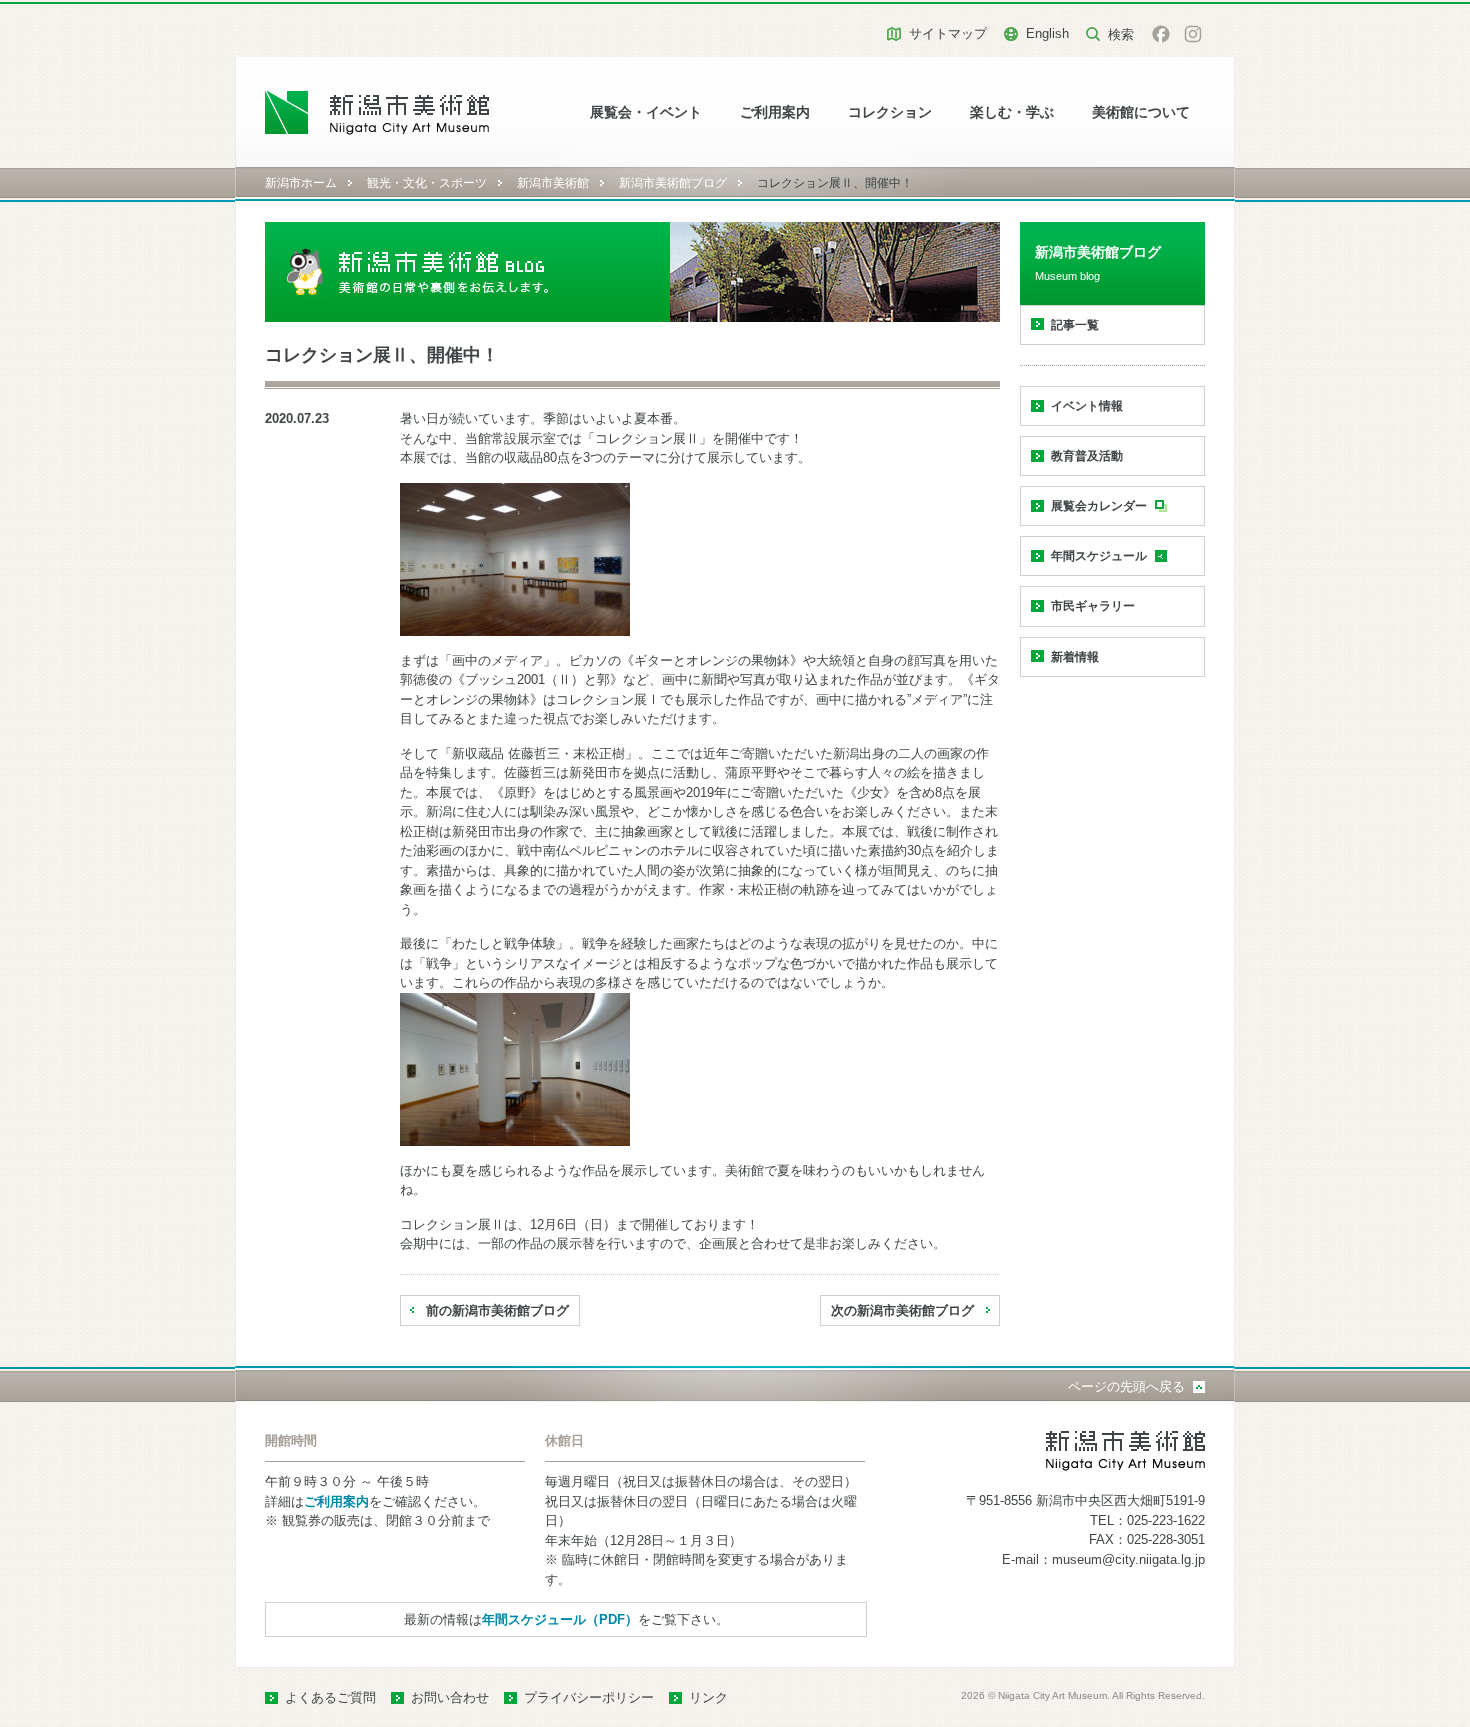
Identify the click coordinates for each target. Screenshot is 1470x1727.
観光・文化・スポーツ (427, 183)
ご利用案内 (775, 112)
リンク (708, 1697)
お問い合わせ (450, 1697)
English (1047, 33)
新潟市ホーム (301, 183)
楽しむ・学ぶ (1012, 112)
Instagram (1193, 34)
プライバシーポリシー (589, 1697)
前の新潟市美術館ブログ (497, 1310)
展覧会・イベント (646, 112)
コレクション (890, 112)
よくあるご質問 (330, 1697)
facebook (1161, 34)
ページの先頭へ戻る (1126, 1386)
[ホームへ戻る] (377, 112)
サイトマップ (948, 33)
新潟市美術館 (553, 183)
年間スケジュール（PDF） (560, 1619)
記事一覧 (1075, 325)
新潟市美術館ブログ (673, 183)
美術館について (1141, 112)
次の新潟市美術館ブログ (902, 1310)
